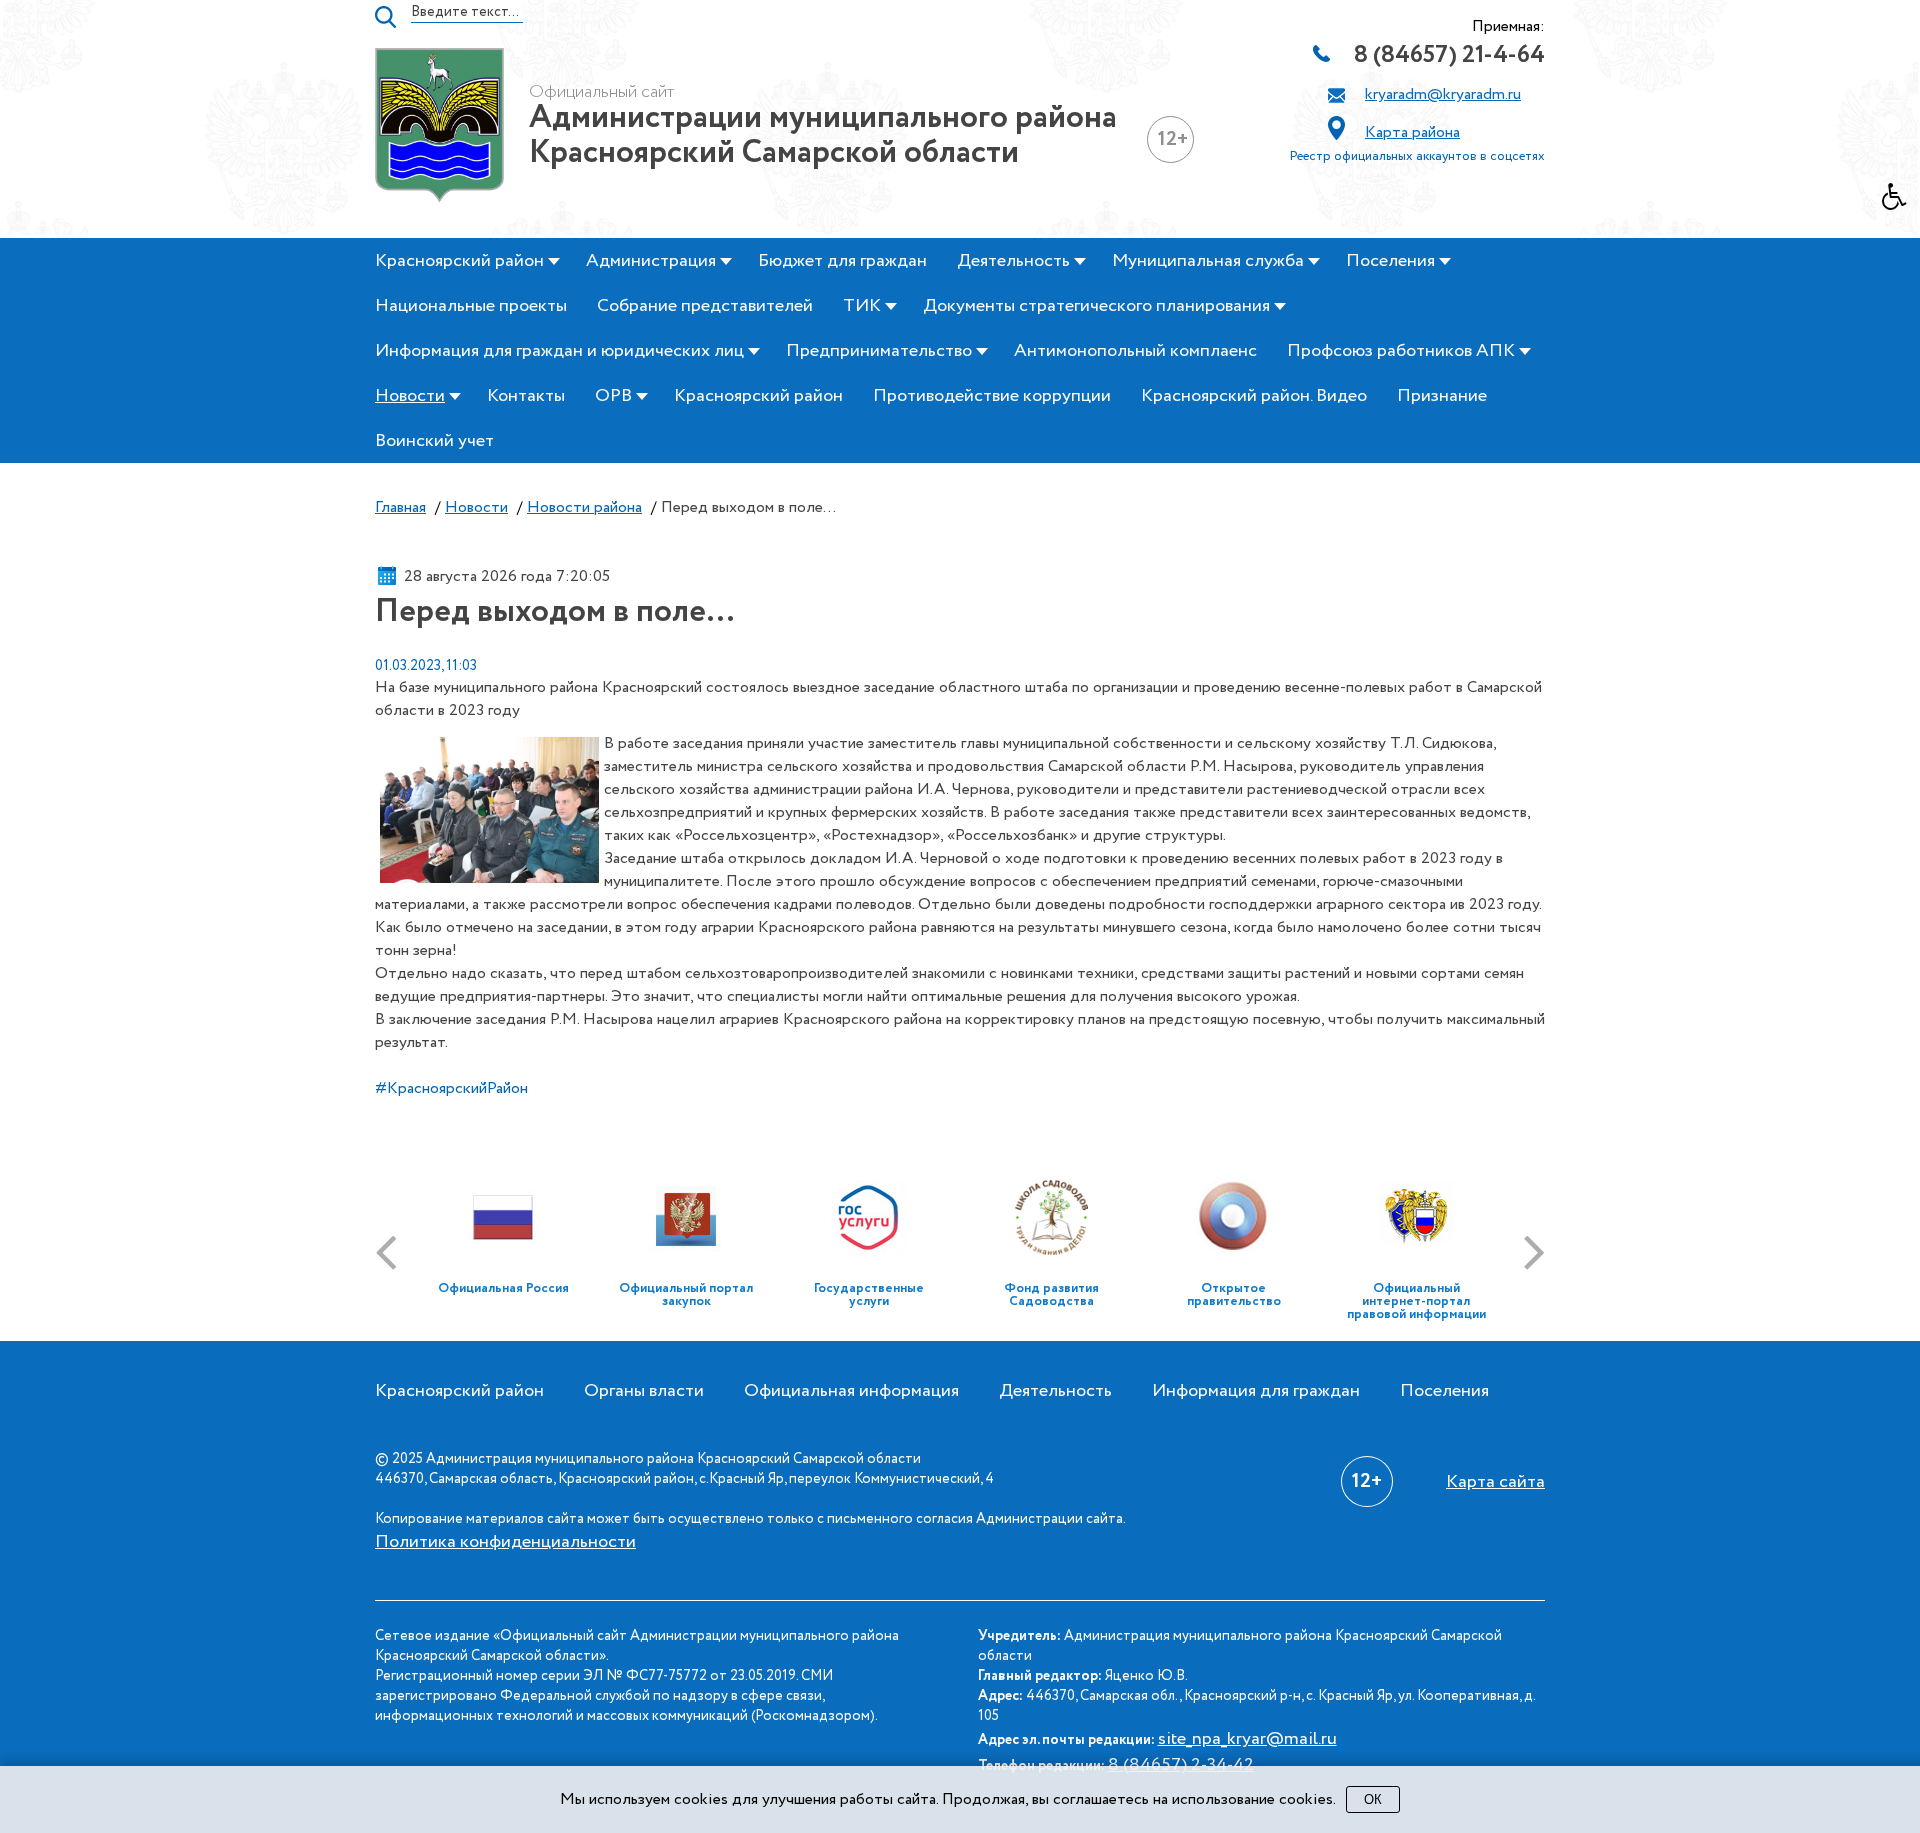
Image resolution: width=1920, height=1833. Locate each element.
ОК (1373, 1799)
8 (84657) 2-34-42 (1181, 1765)
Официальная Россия (503, 1288)
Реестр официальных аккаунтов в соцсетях (1417, 156)
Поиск (385, 17)
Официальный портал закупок (686, 1295)
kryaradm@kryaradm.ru (1443, 94)
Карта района (1412, 132)
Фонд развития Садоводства (1051, 1295)
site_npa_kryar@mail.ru (1247, 1739)
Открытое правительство (1234, 1295)
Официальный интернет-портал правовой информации (1416, 1301)
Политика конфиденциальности (505, 1542)
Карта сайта (1495, 1482)
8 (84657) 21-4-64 (1449, 55)
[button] (1901, 202)
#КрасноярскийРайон (451, 1088)
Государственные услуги (869, 1295)
